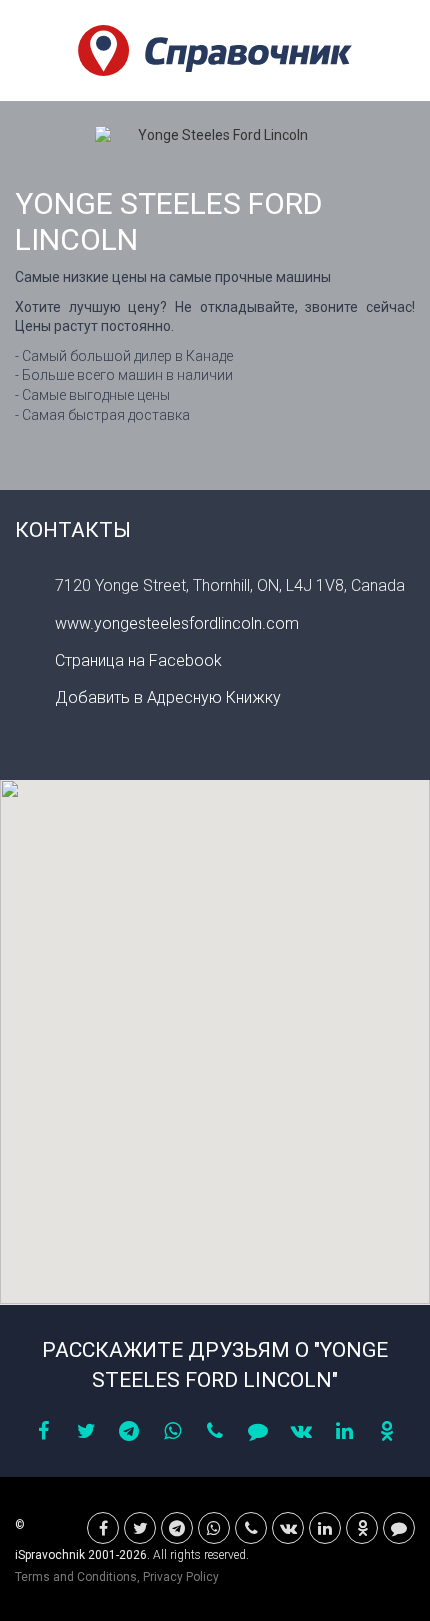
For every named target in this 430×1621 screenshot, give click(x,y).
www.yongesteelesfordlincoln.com (177, 623)
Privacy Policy (181, 1577)
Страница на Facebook (138, 660)
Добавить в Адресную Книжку (168, 697)
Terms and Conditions (76, 1577)
